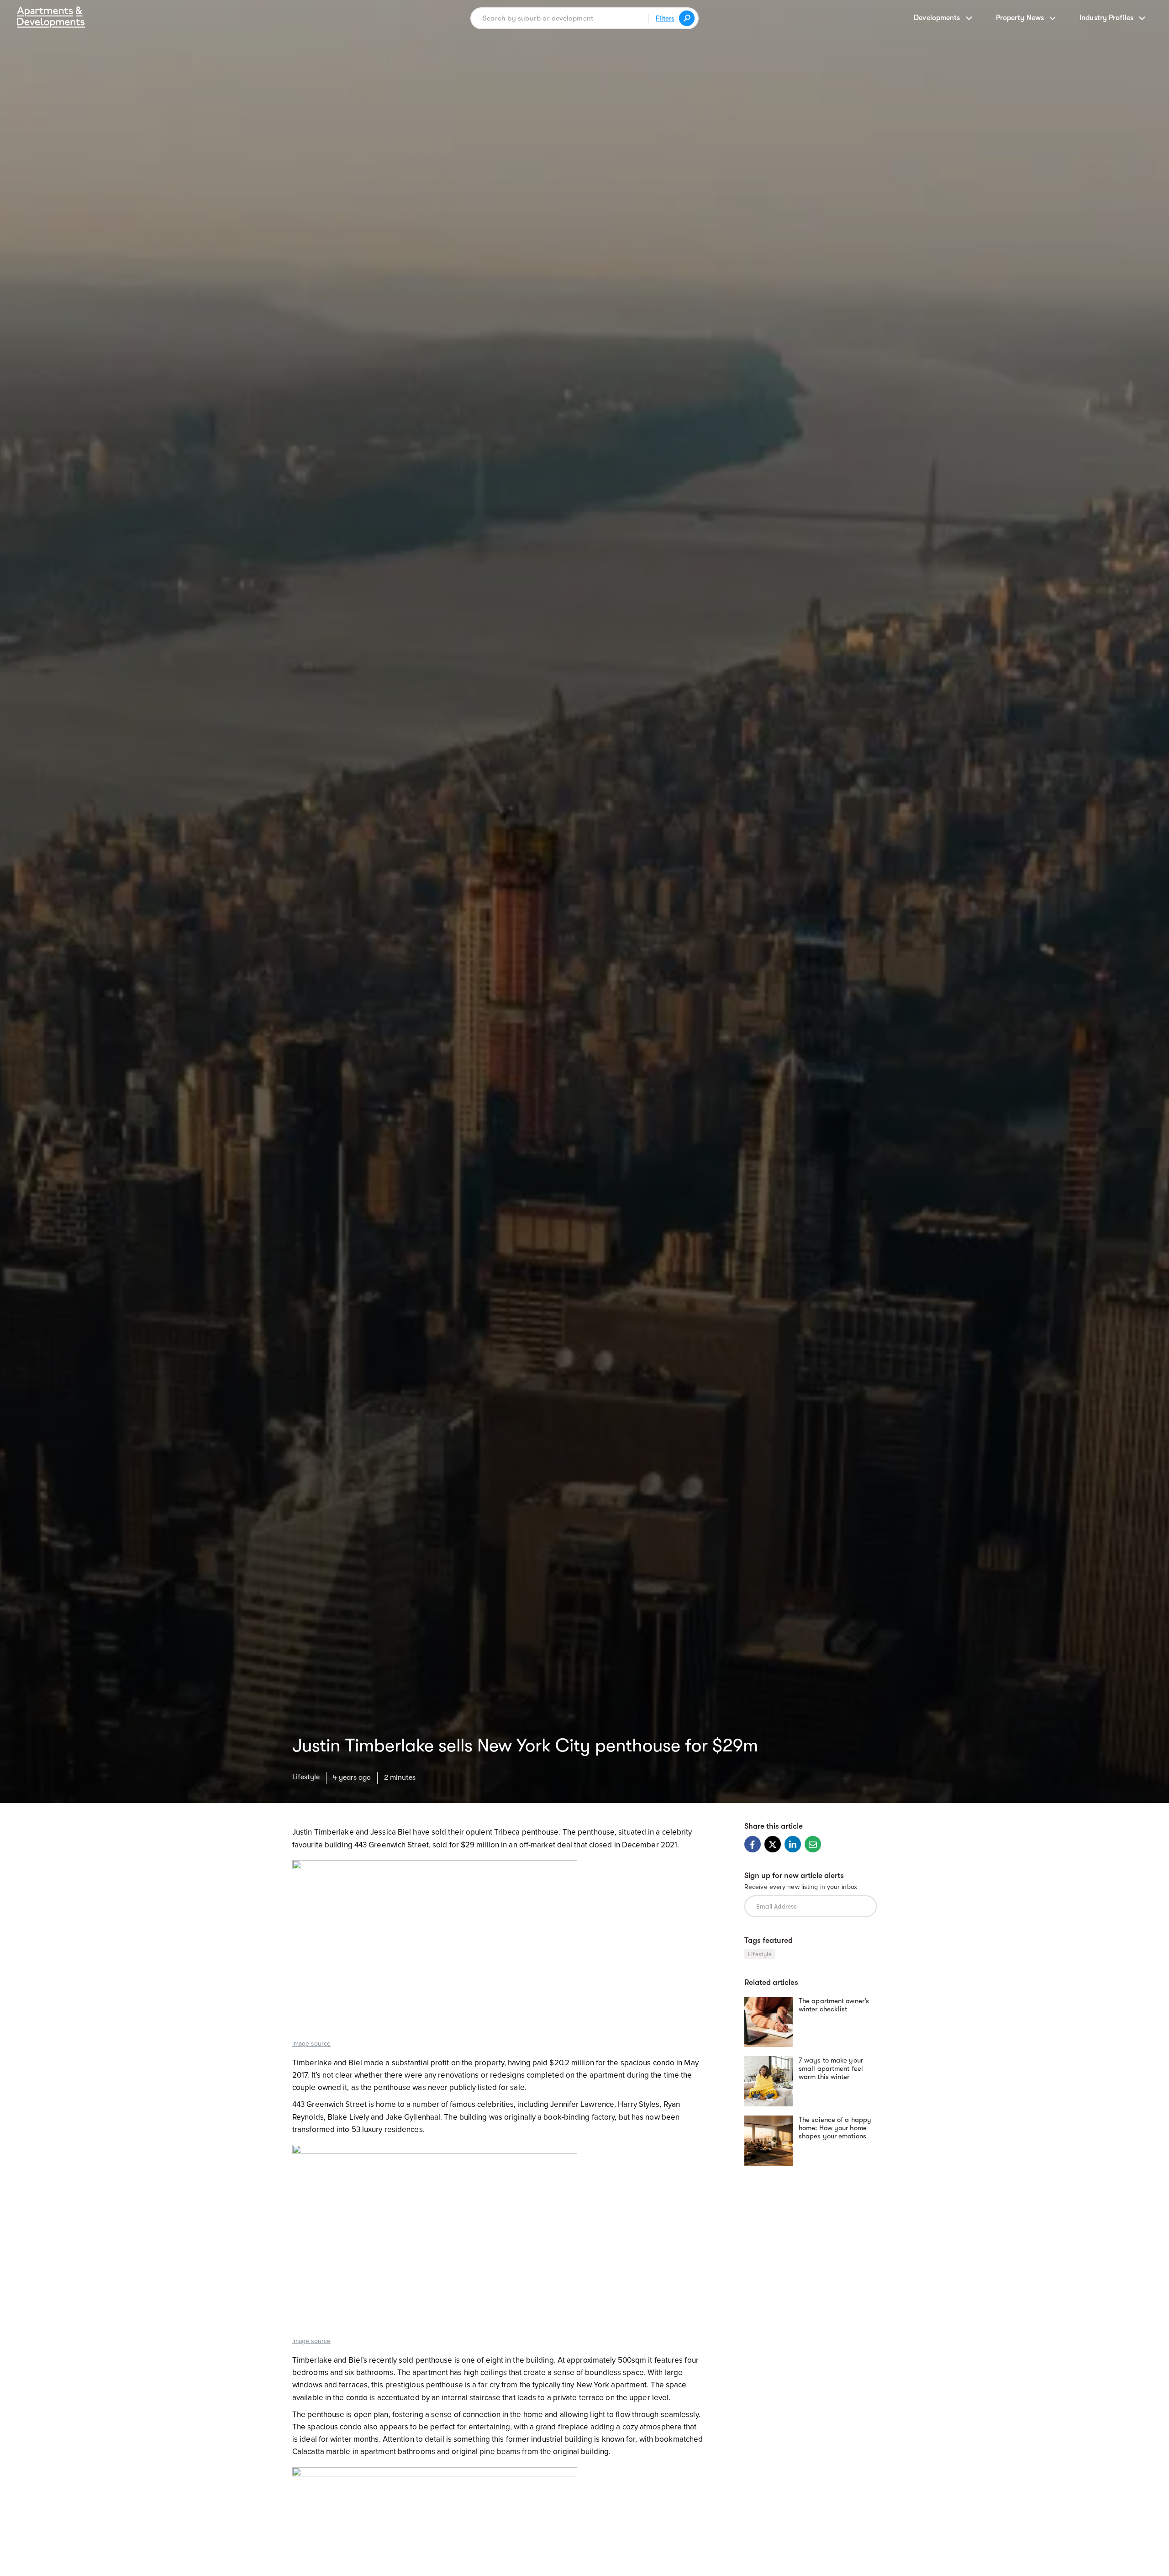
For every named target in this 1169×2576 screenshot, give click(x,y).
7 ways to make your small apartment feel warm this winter (831, 2068)
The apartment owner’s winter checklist (834, 2005)
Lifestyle (306, 1777)
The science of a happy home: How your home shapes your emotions (835, 2128)
